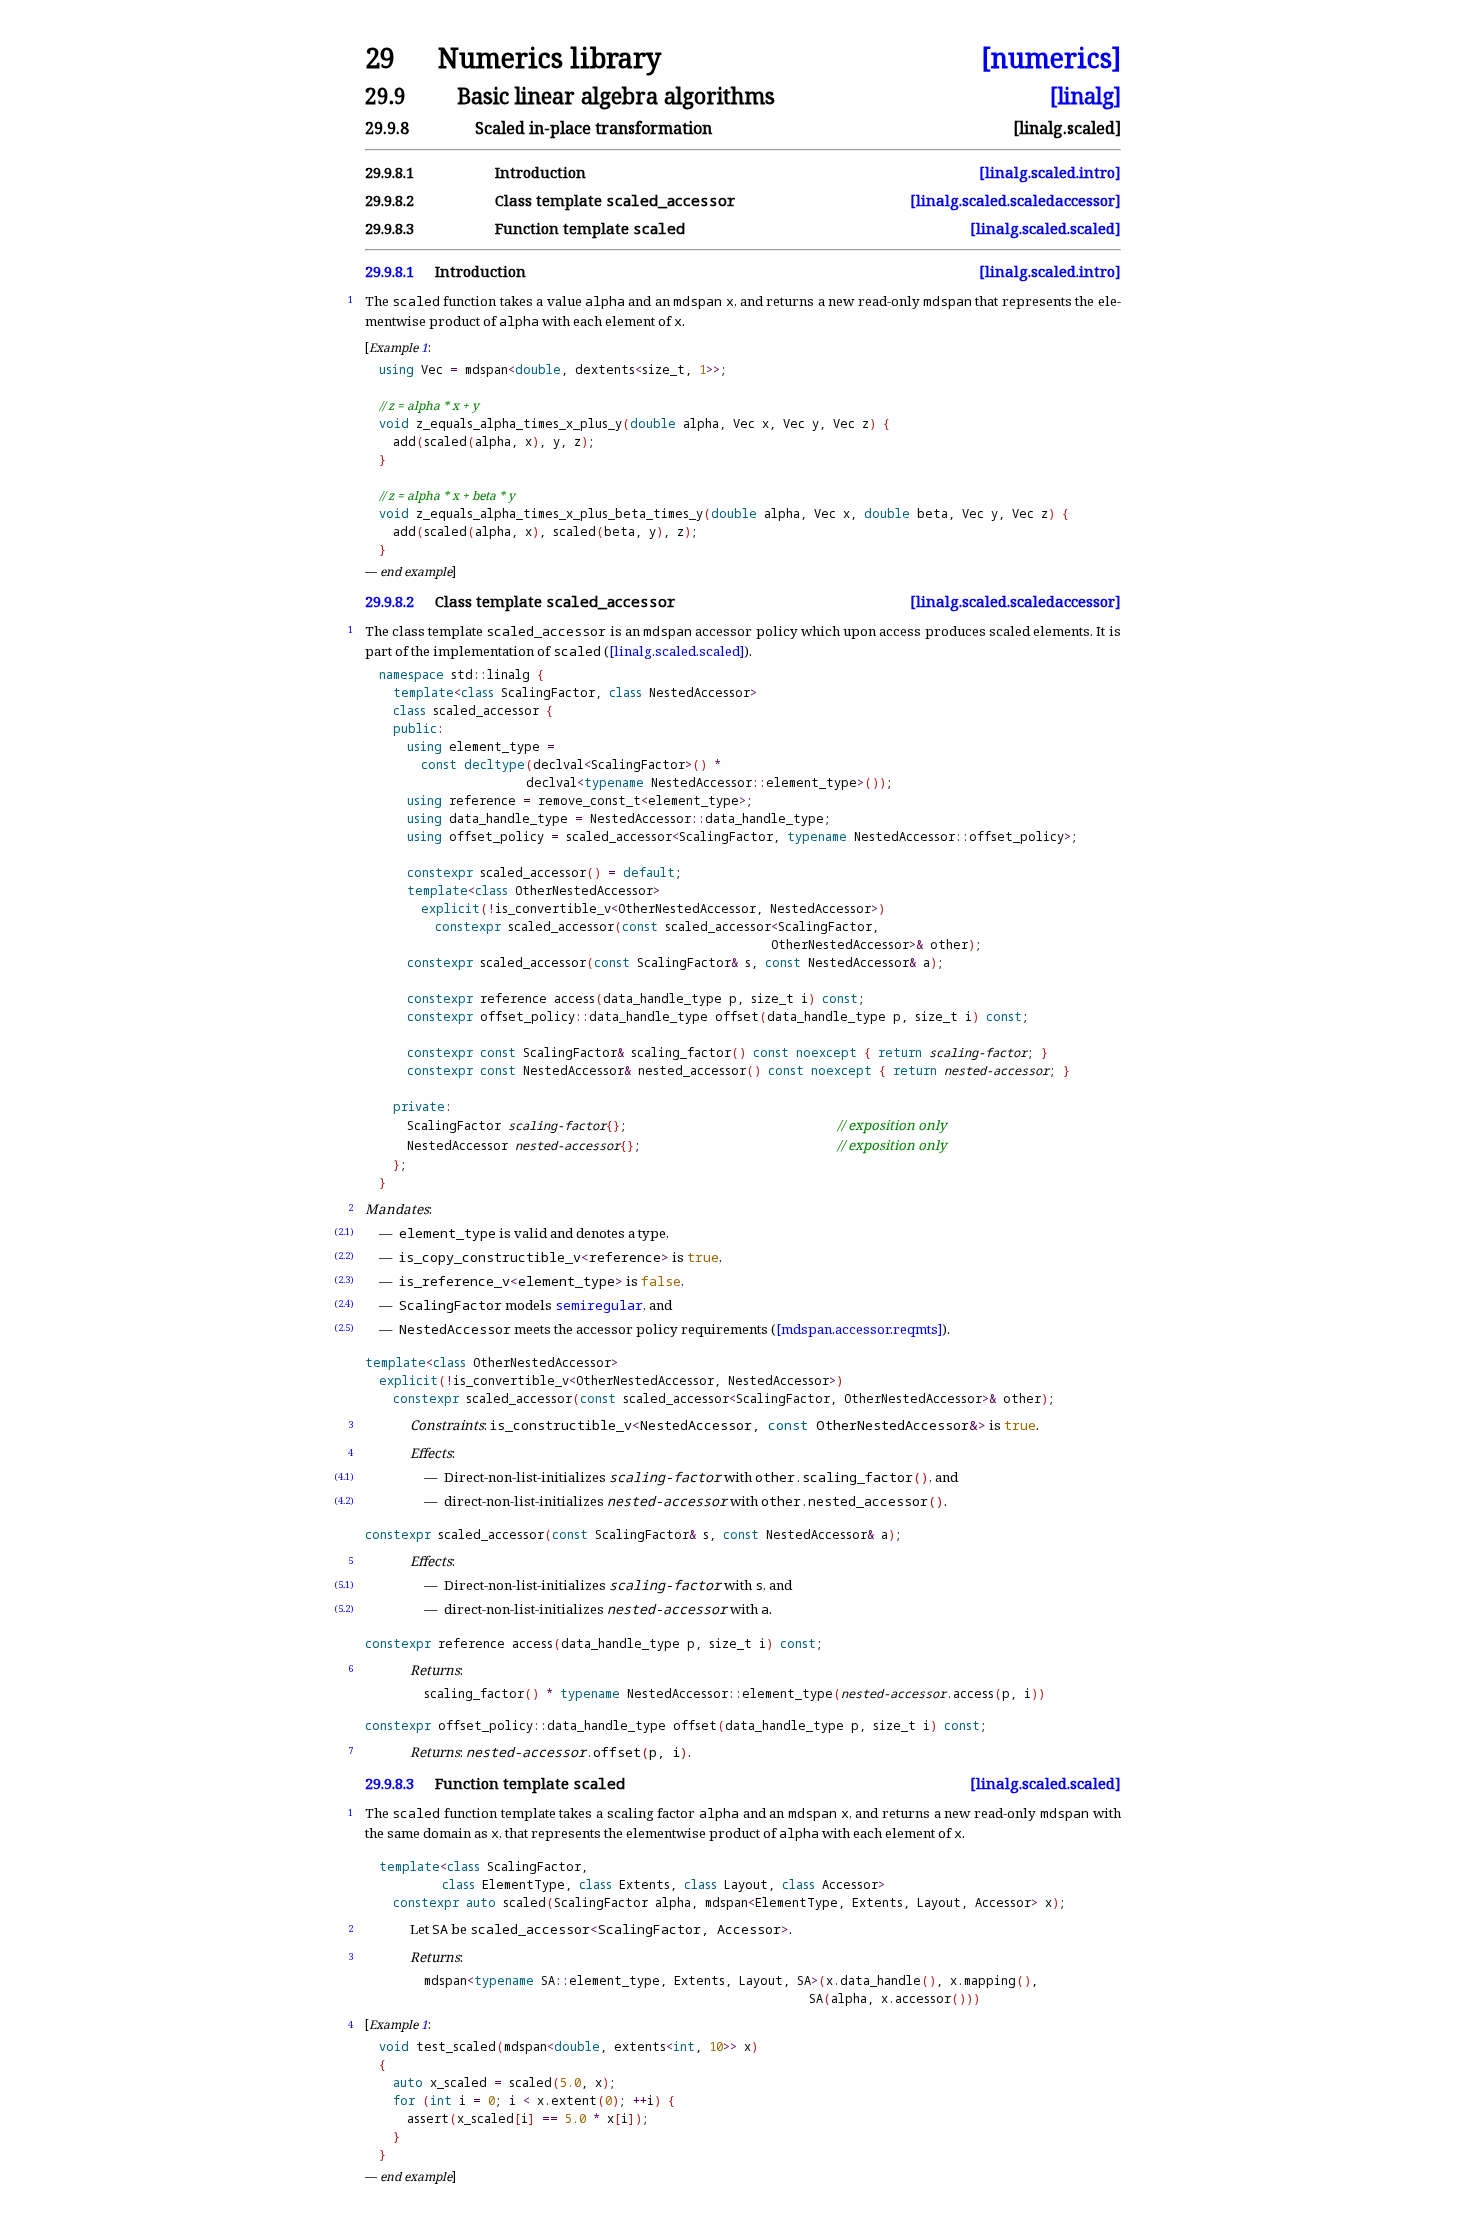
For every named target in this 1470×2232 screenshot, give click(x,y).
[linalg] (1085, 95)
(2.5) (344, 1327)
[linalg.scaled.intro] (1050, 172)
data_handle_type (508, 818)
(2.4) (344, 1303)
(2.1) (344, 1231)
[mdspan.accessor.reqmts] (859, 1329)
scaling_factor (681, 1052)
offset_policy (496, 836)
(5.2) (344, 1608)
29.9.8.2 (389, 601)
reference (482, 800)
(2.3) (344, 1279)
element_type (494, 746)
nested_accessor (692, 1070)
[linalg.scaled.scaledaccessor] (1015, 200)
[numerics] (1051, 58)
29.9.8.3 (389, 1783)
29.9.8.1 (389, 271)
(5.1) (344, 1584)
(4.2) (344, 1500)
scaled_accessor (486, 710)
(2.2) (344, 1255)
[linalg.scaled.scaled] (1045, 228)
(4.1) (344, 1476)
